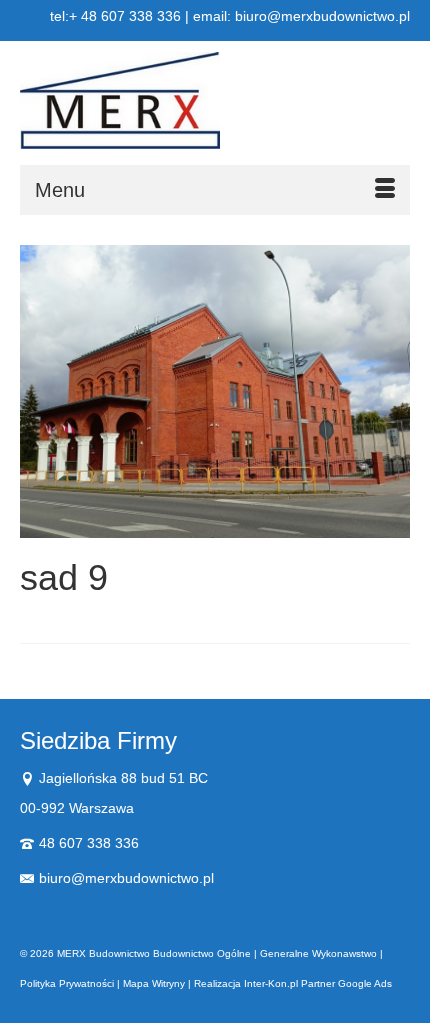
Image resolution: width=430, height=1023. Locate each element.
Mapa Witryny (154, 983)
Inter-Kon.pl (271, 983)
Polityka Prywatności (67, 983)
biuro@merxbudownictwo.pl (126, 878)
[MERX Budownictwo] (215, 100)
